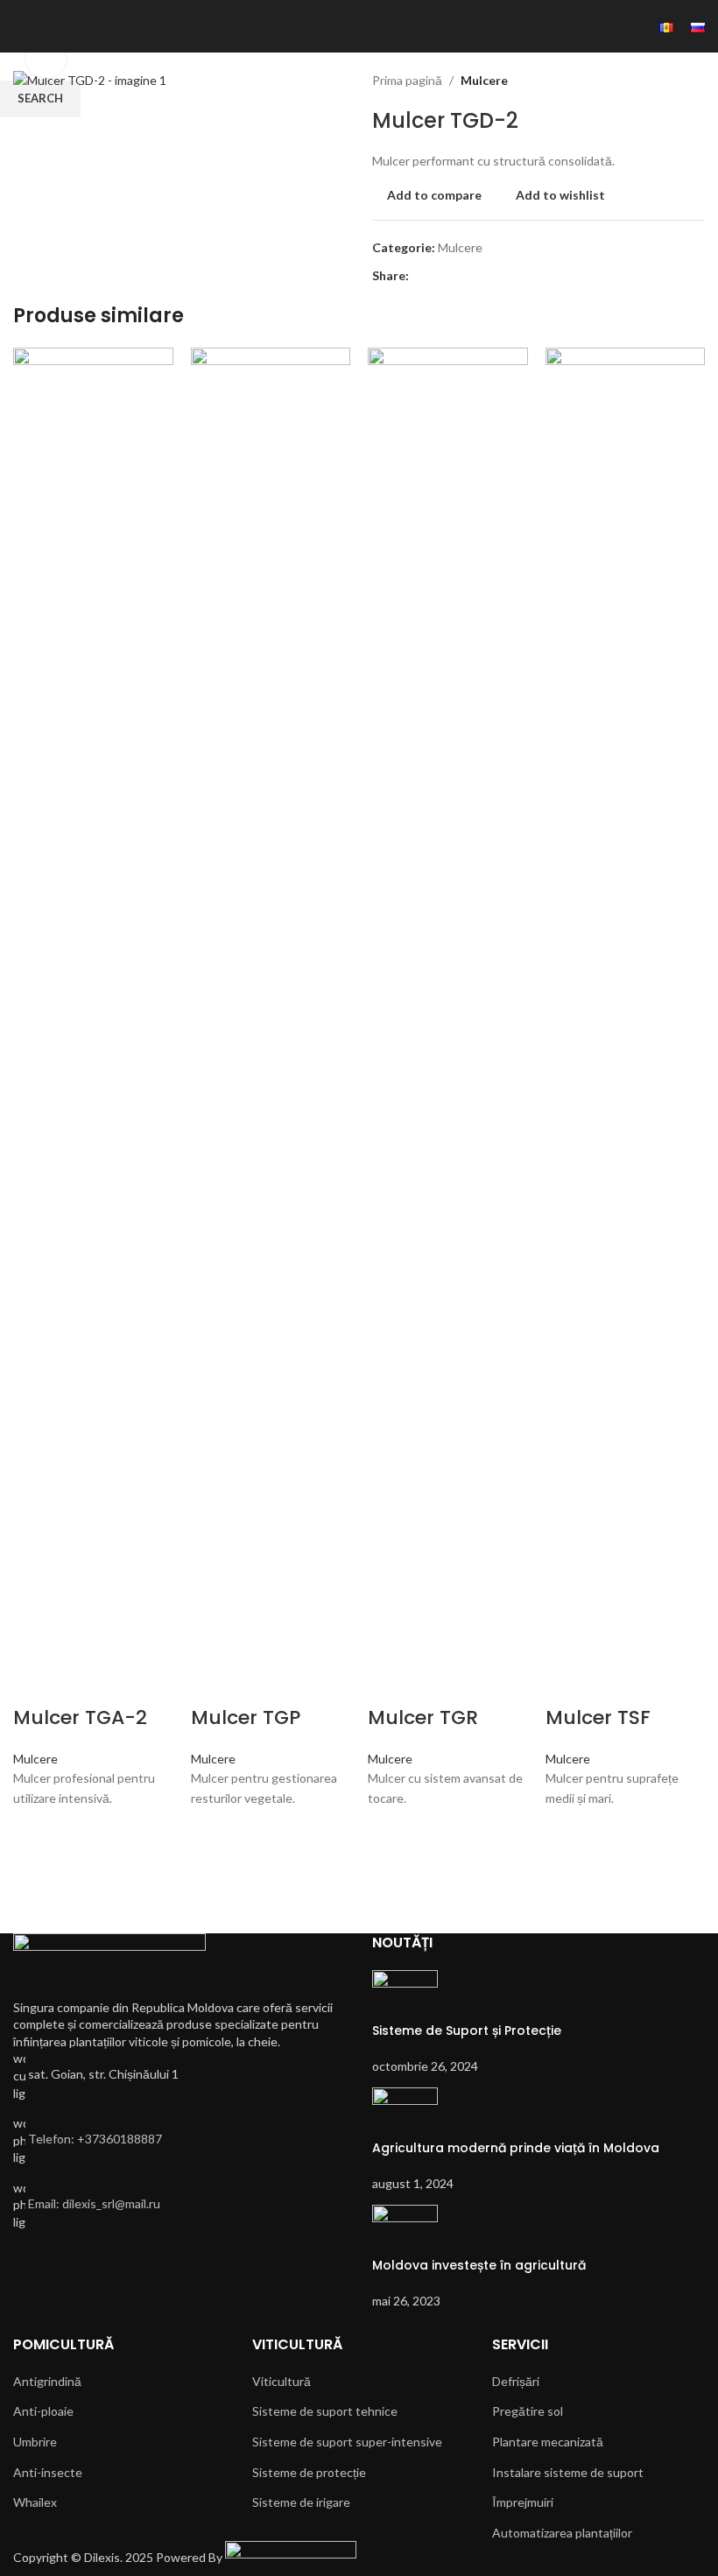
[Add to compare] (35, 1683)
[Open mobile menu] (20, 26)
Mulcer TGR (423, 1717)
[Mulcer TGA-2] (93, 1003)
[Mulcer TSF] (626, 1003)
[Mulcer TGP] (271, 1003)
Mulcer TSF (598, 1717)
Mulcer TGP (246, 1717)
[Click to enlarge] (46, 58)
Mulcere (35, 1759)
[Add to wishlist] (35, 1830)
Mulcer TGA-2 (80, 1717)
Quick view (35, 1894)
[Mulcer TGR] (448, 1003)
